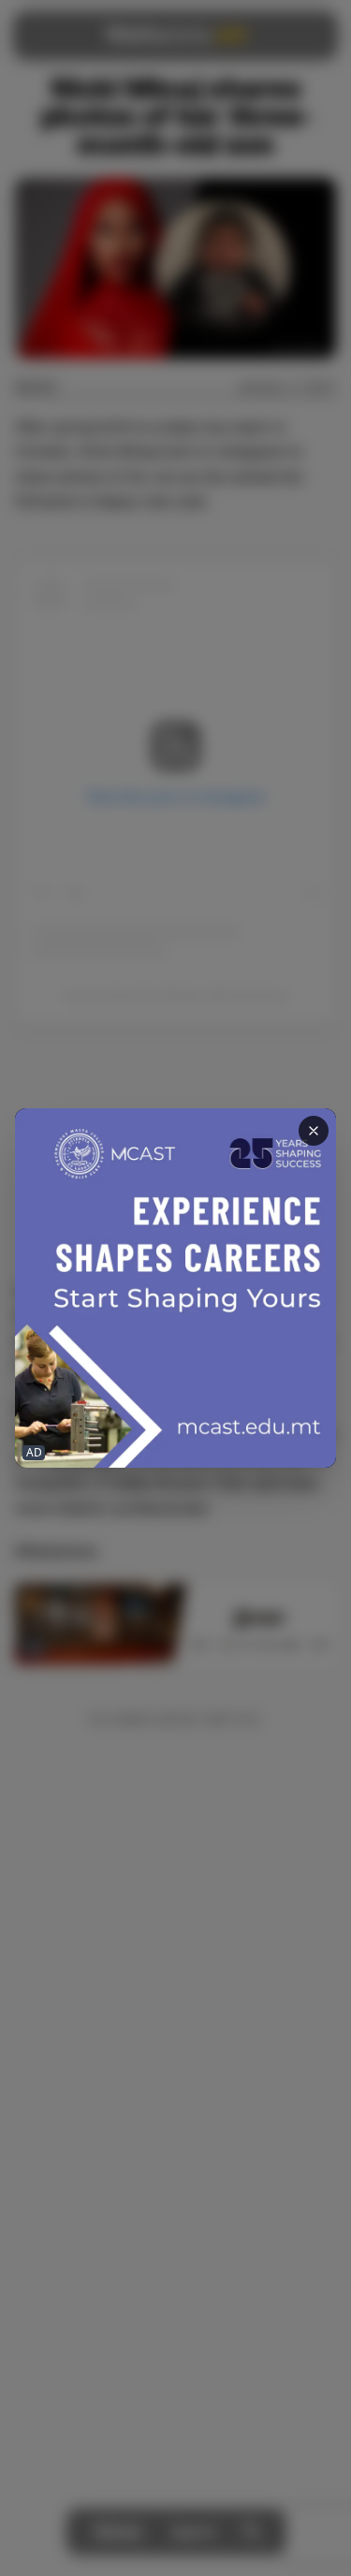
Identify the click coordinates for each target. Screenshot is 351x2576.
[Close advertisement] (314, 1131)
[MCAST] (175, 1288)
